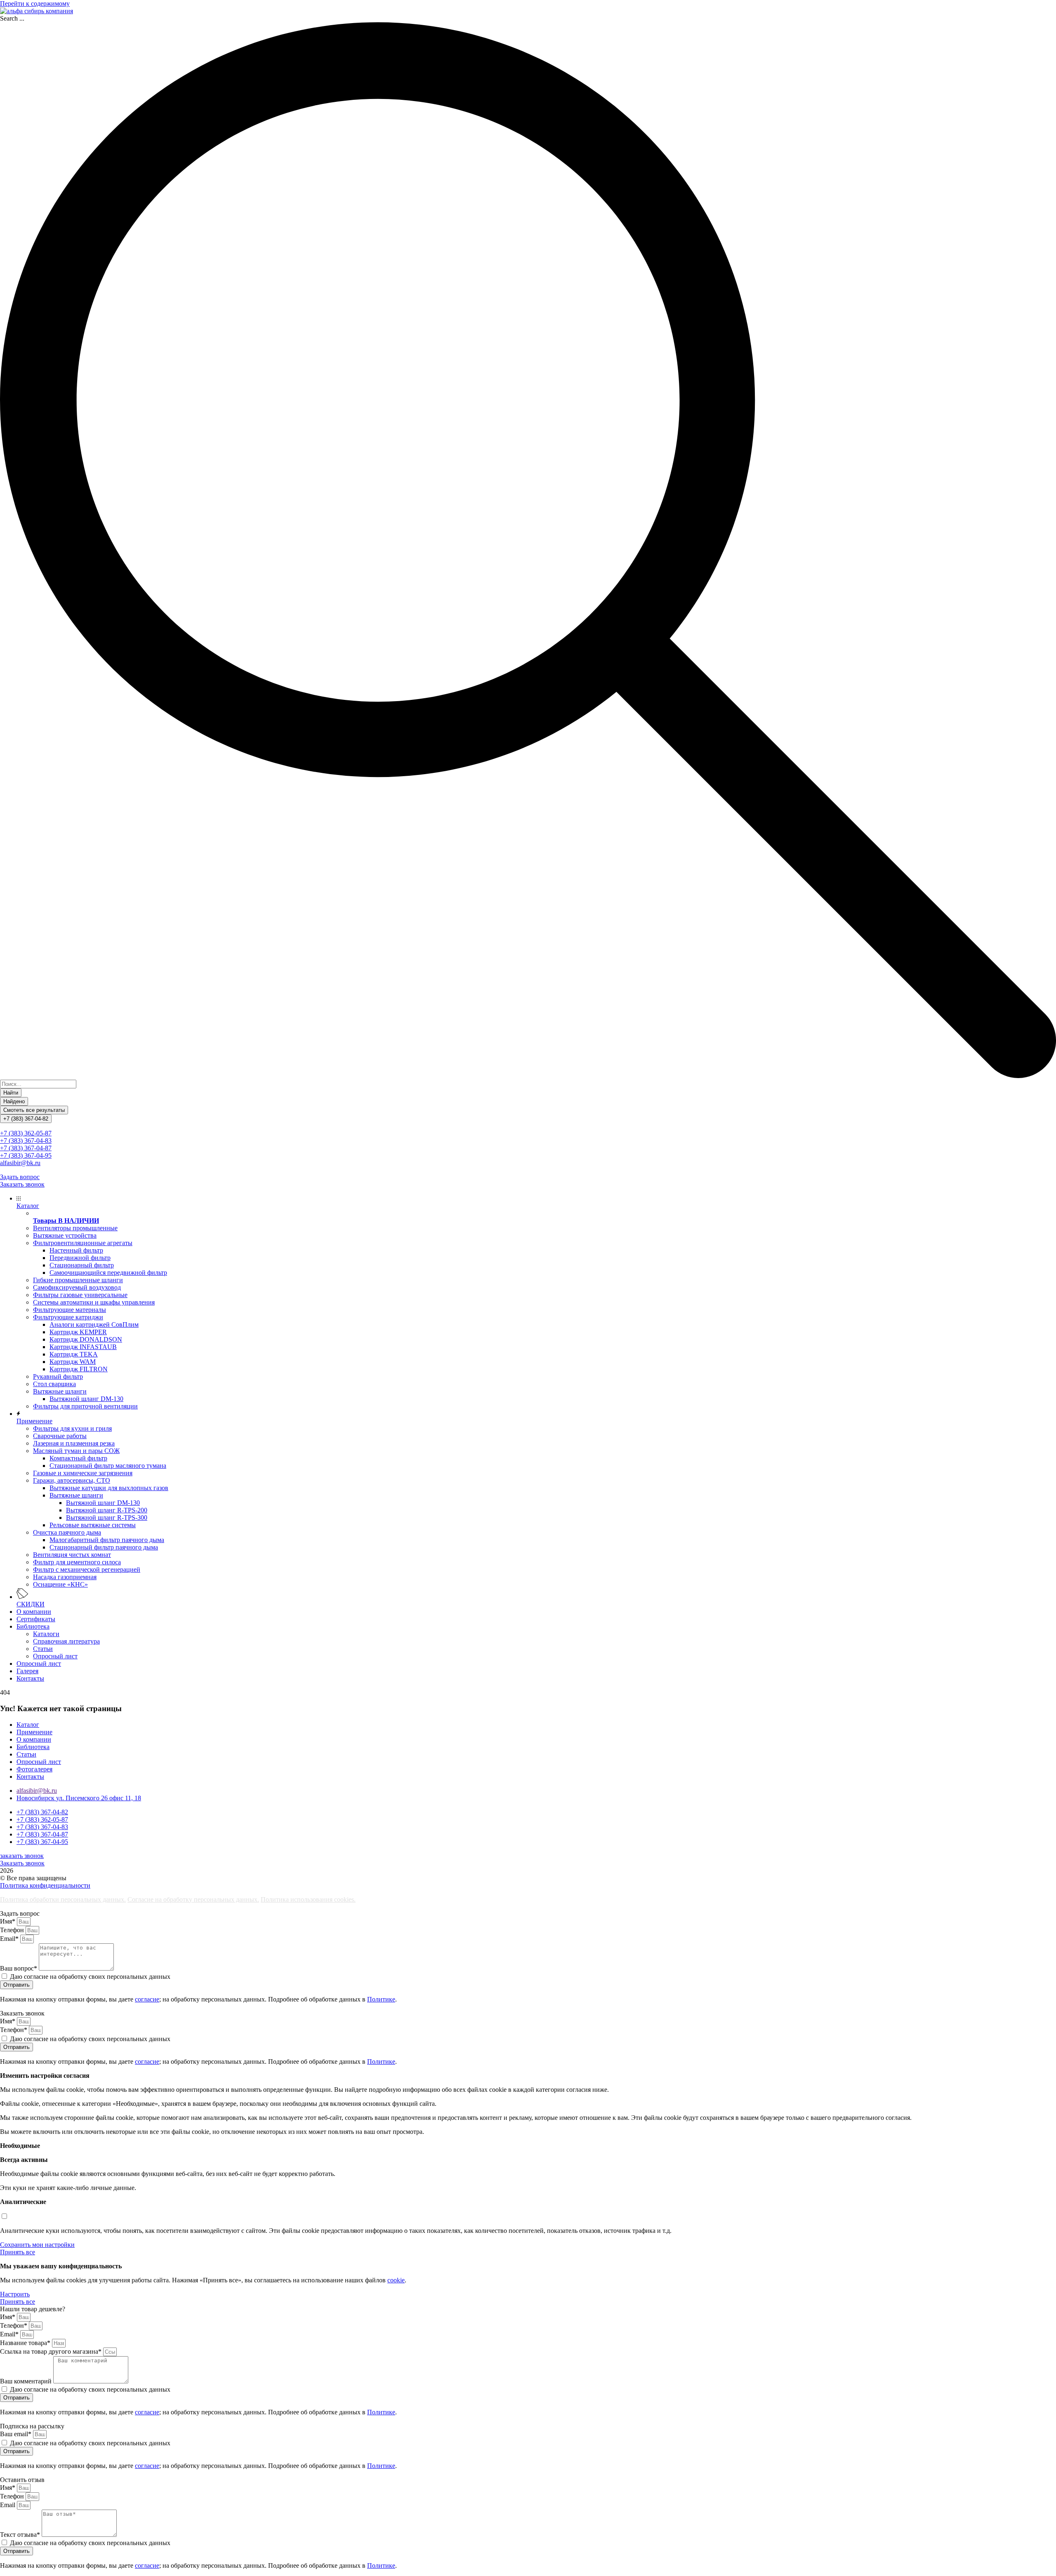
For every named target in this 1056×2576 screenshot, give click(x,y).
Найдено (14, 1101)
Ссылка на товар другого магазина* (52, 2351)
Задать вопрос (20, 1177)
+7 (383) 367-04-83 (26, 1141)
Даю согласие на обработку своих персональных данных (90, 1977)
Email (8, 2505)
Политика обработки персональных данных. (63, 1899)
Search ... (12, 18)
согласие (147, 1999)
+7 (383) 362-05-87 (26, 1133)
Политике (381, 1999)
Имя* (8, 1921)
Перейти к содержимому (35, 4)
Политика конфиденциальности (45, 1885)
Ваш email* (16, 2434)
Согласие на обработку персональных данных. (193, 1899)
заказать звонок (22, 1856)
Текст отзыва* (21, 2535)
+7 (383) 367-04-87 (26, 1148)
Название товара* (26, 2343)
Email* (10, 1939)
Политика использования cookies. (308, 1899)
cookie (396, 2280)
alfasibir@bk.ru (20, 1163)
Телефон (13, 1930)
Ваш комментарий (27, 2381)
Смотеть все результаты (34, 1110)
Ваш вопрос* (19, 1968)
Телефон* (14, 2030)
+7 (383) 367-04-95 (26, 1155)
